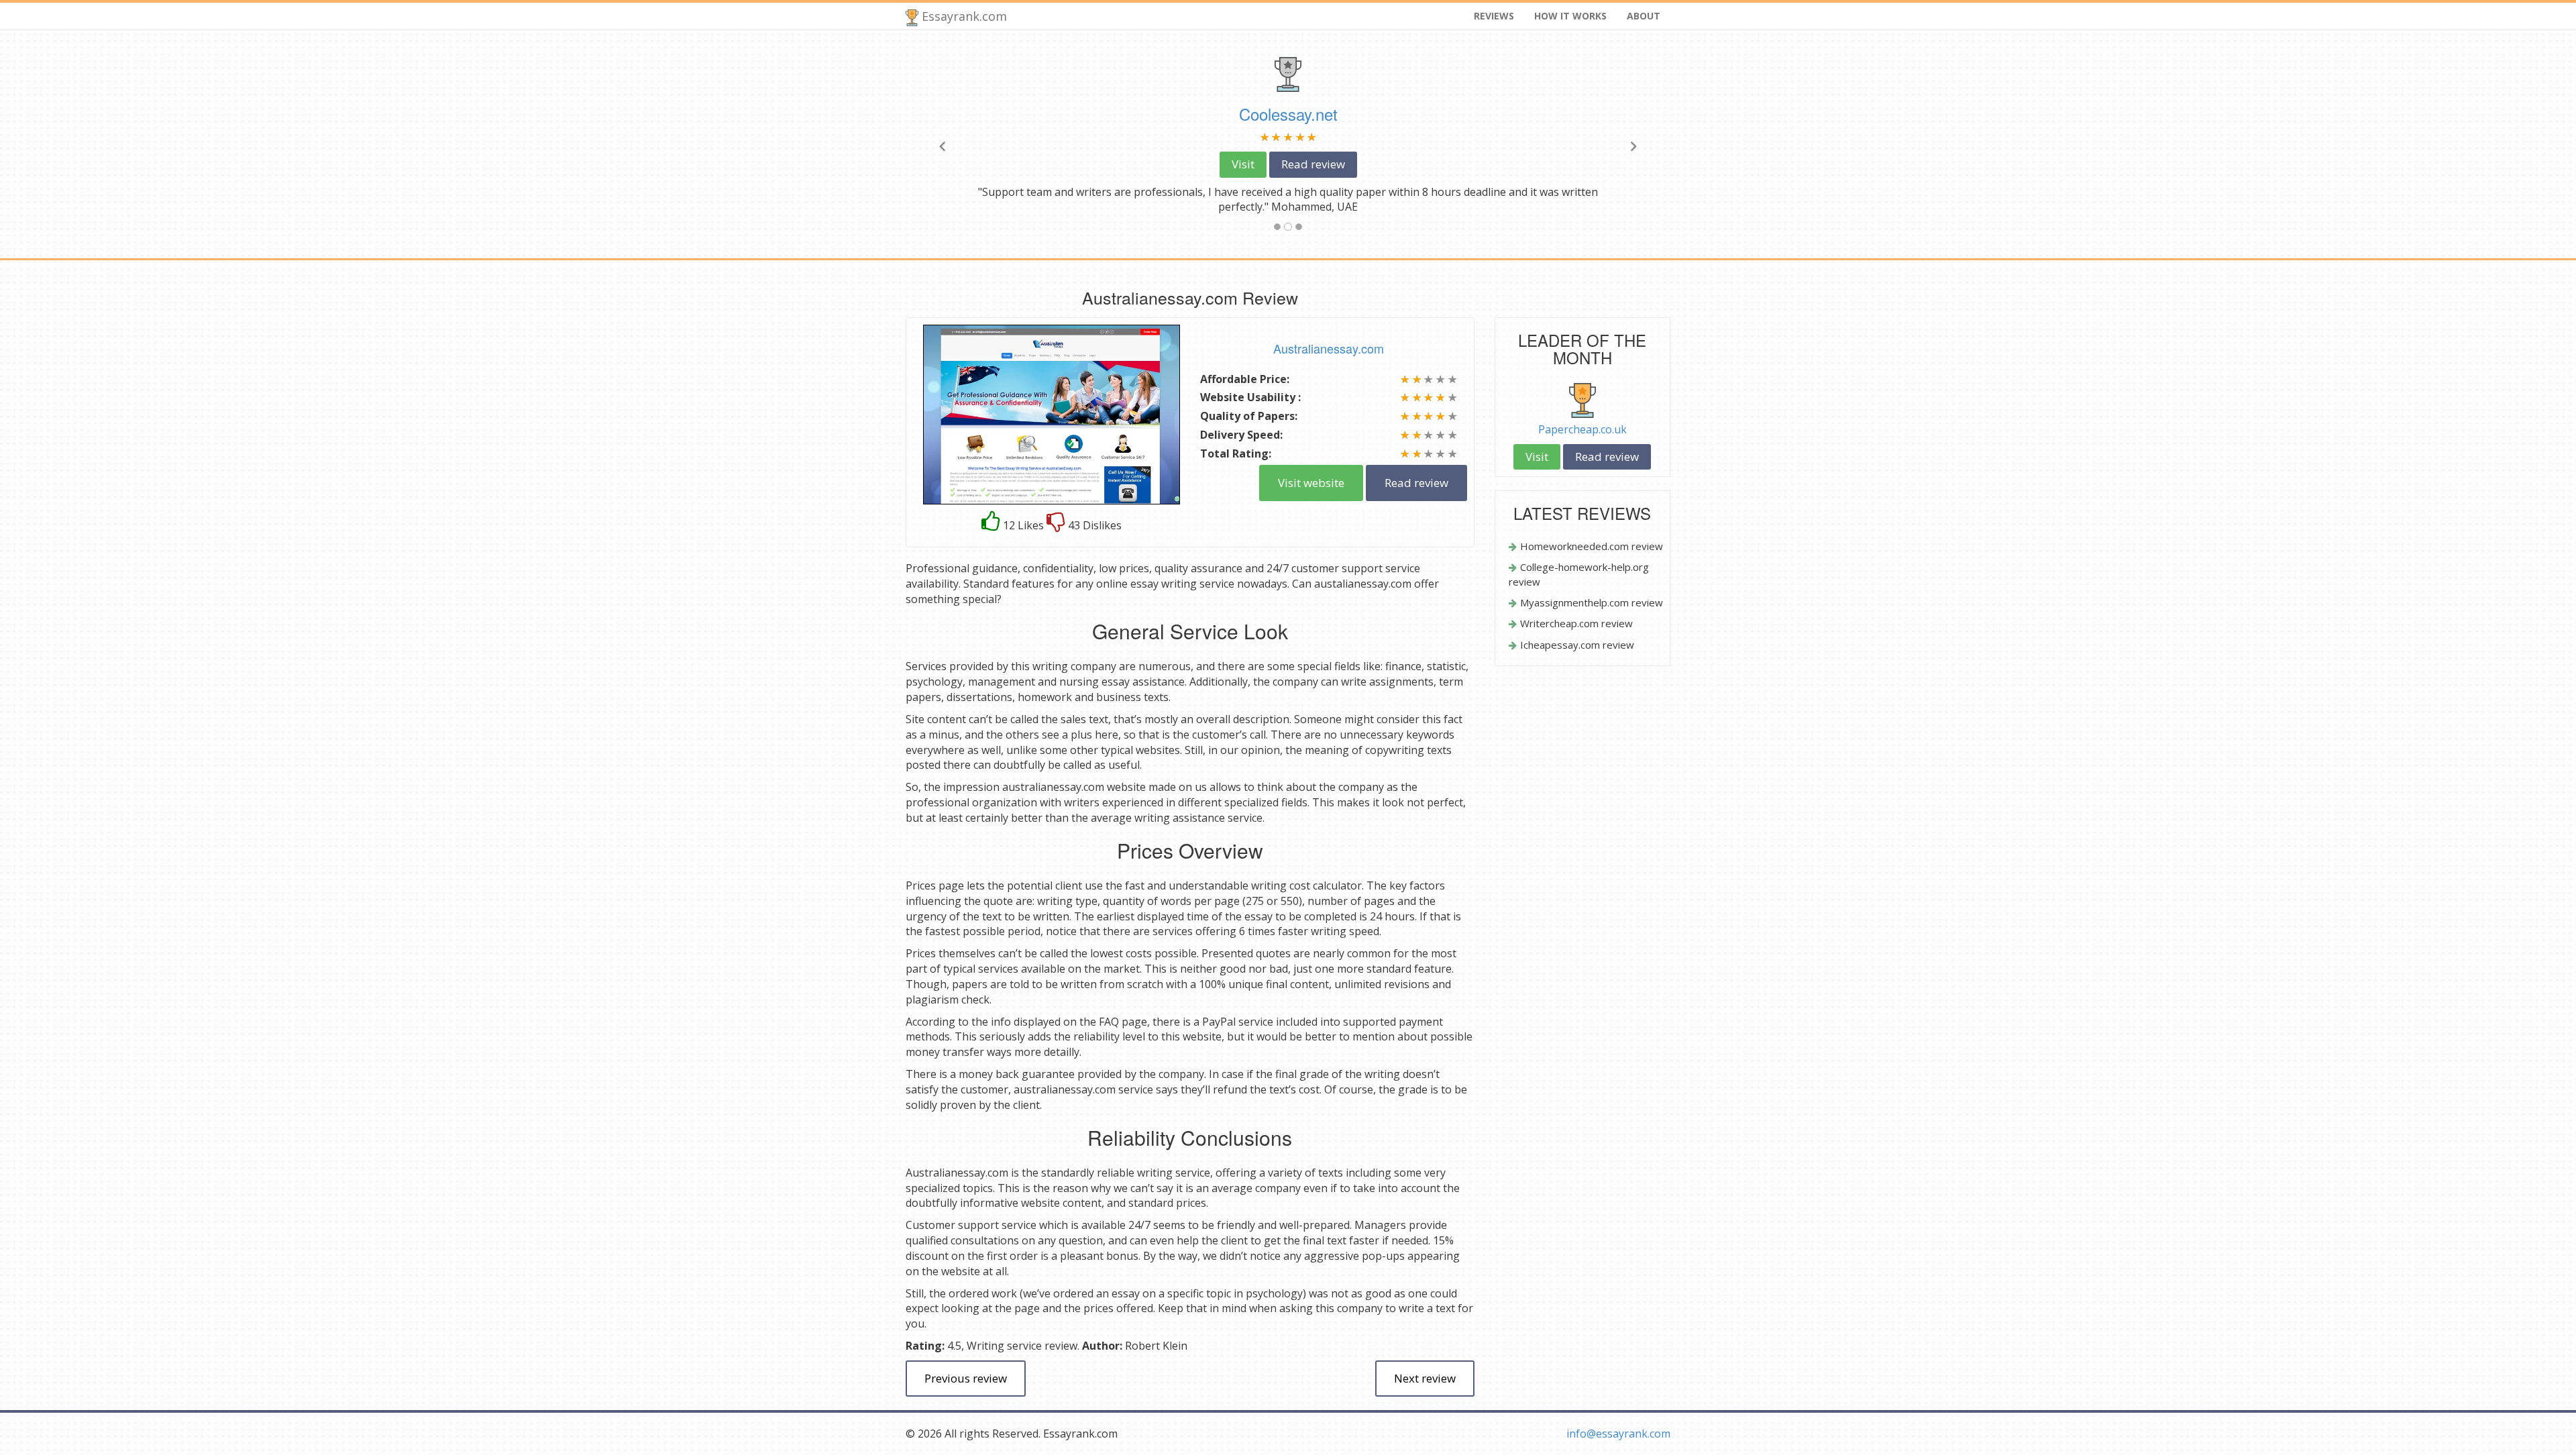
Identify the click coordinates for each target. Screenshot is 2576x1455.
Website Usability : (1250, 397)
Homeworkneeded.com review (1592, 546)
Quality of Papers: (1249, 416)
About (1644, 16)
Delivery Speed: (1241, 435)
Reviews (1494, 16)
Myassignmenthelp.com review (1592, 602)
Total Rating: (1236, 453)
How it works (1570, 16)
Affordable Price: (1245, 379)
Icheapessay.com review (1577, 645)
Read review (1313, 164)
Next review (1425, 1378)
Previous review (966, 1378)
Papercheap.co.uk (1582, 429)
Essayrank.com (963, 16)
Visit (1243, 164)
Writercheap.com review (1576, 623)
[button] (963, 144)
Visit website (1311, 483)
